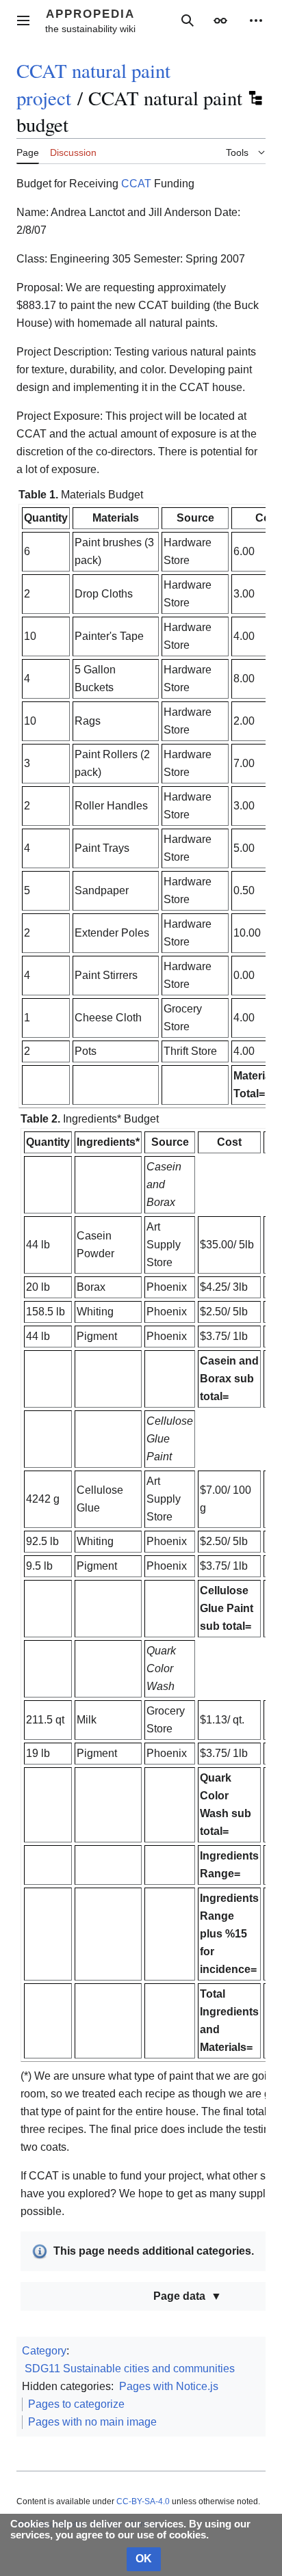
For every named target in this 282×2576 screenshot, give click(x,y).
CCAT (136, 184)
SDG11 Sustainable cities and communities (130, 2369)
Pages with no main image (92, 2422)
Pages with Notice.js (169, 2386)
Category (44, 2351)
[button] (23, 21)
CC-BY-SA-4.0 (143, 2501)
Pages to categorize (76, 2404)
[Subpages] (255, 98)
